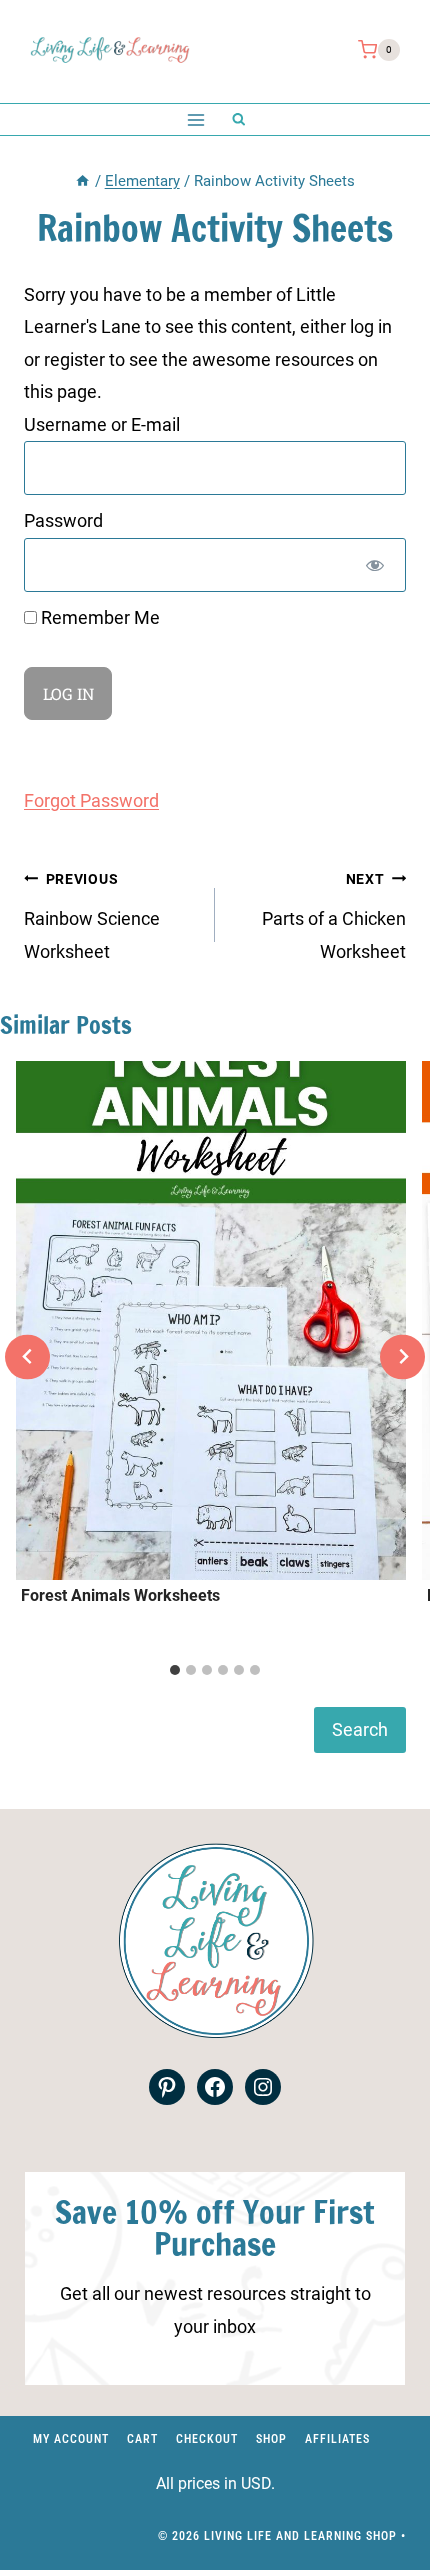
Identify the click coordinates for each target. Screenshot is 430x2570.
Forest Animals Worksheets (120, 1595)
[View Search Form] (238, 119)
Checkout (207, 2439)
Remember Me (98, 617)
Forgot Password (91, 800)
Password (63, 520)
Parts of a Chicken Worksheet (334, 916)
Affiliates (337, 2439)
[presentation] (211, 1320)
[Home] (82, 181)
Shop (271, 2439)
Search (360, 1729)
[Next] (402, 1356)
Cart (142, 2439)
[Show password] (375, 565)
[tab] (175, 1670)
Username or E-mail (102, 424)
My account (71, 2439)
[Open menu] (195, 119)
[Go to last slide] (27, 1356)
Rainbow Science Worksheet (92, 916)
